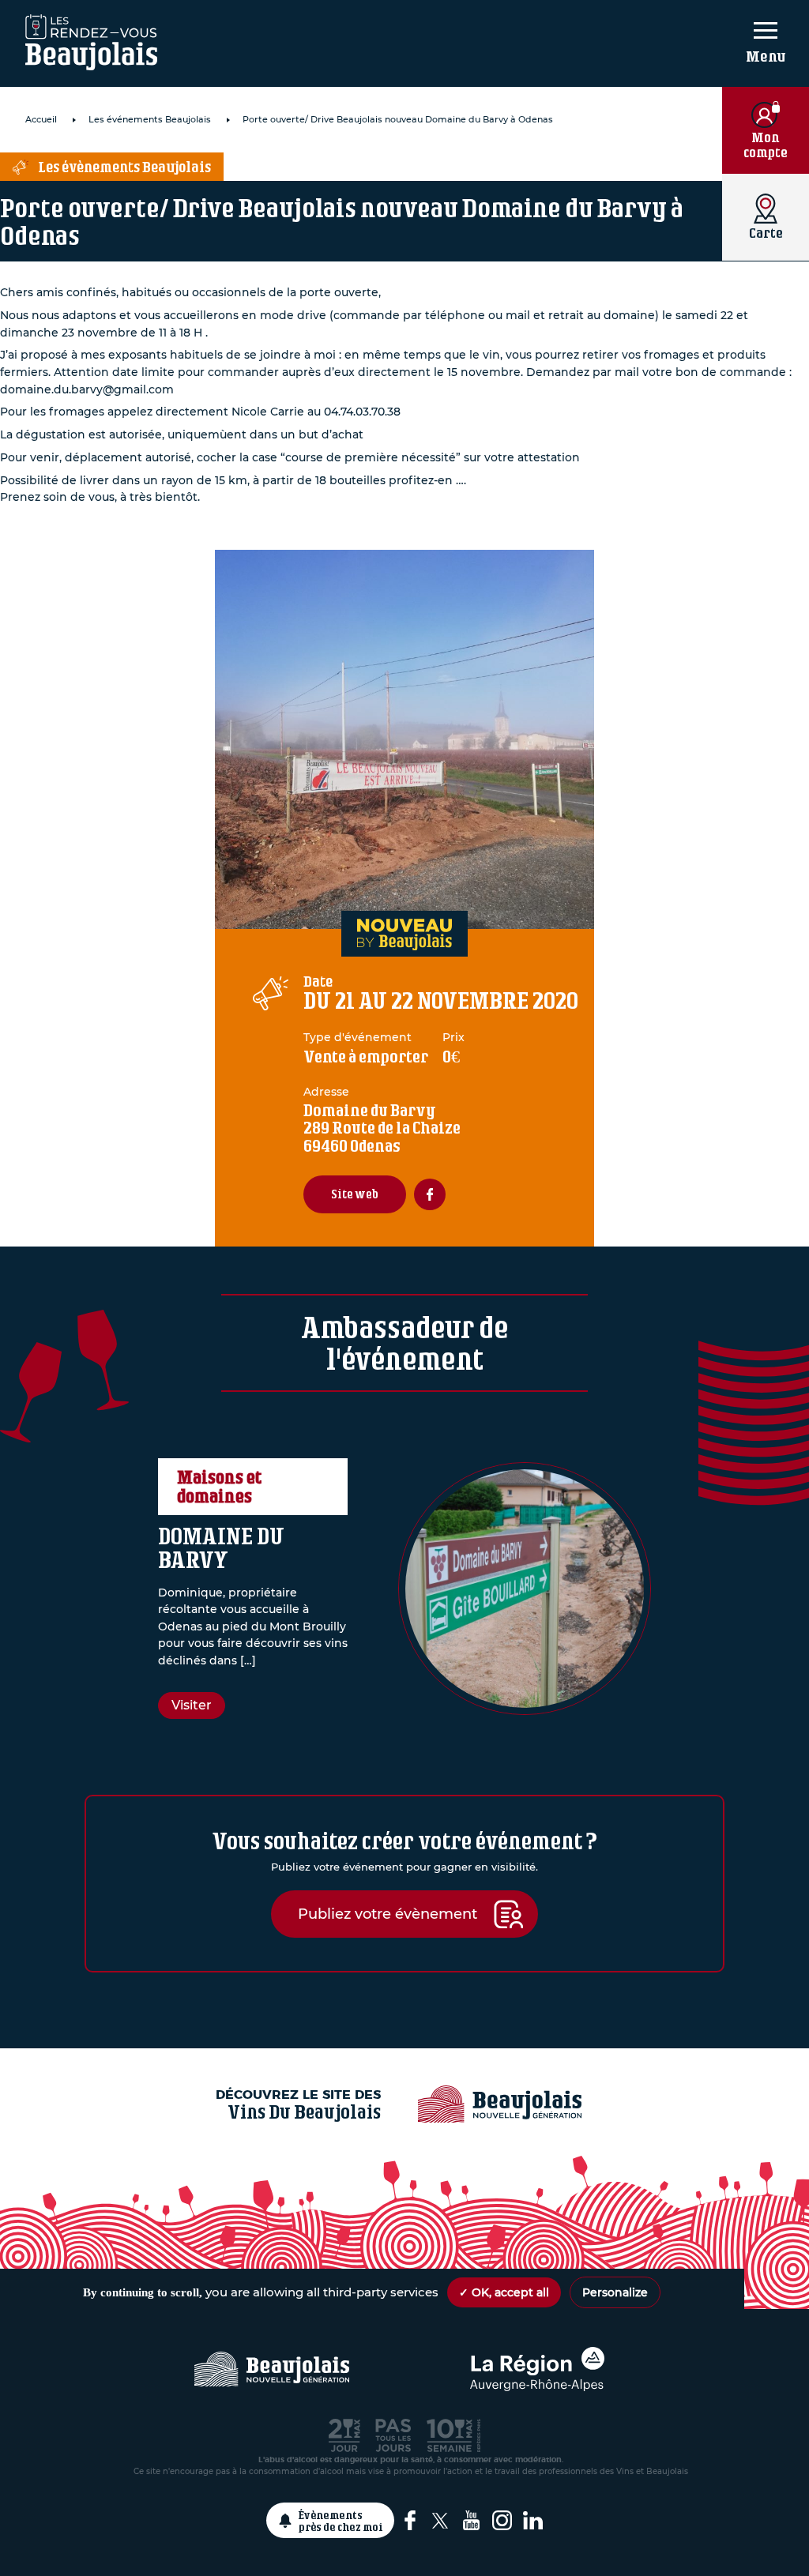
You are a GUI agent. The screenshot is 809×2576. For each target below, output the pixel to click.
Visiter (192, 1705)
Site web (355, 1194)
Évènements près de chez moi (341, 2521)
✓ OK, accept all (504, 2292)
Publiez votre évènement (388, 1914)
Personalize (615, 2292)
